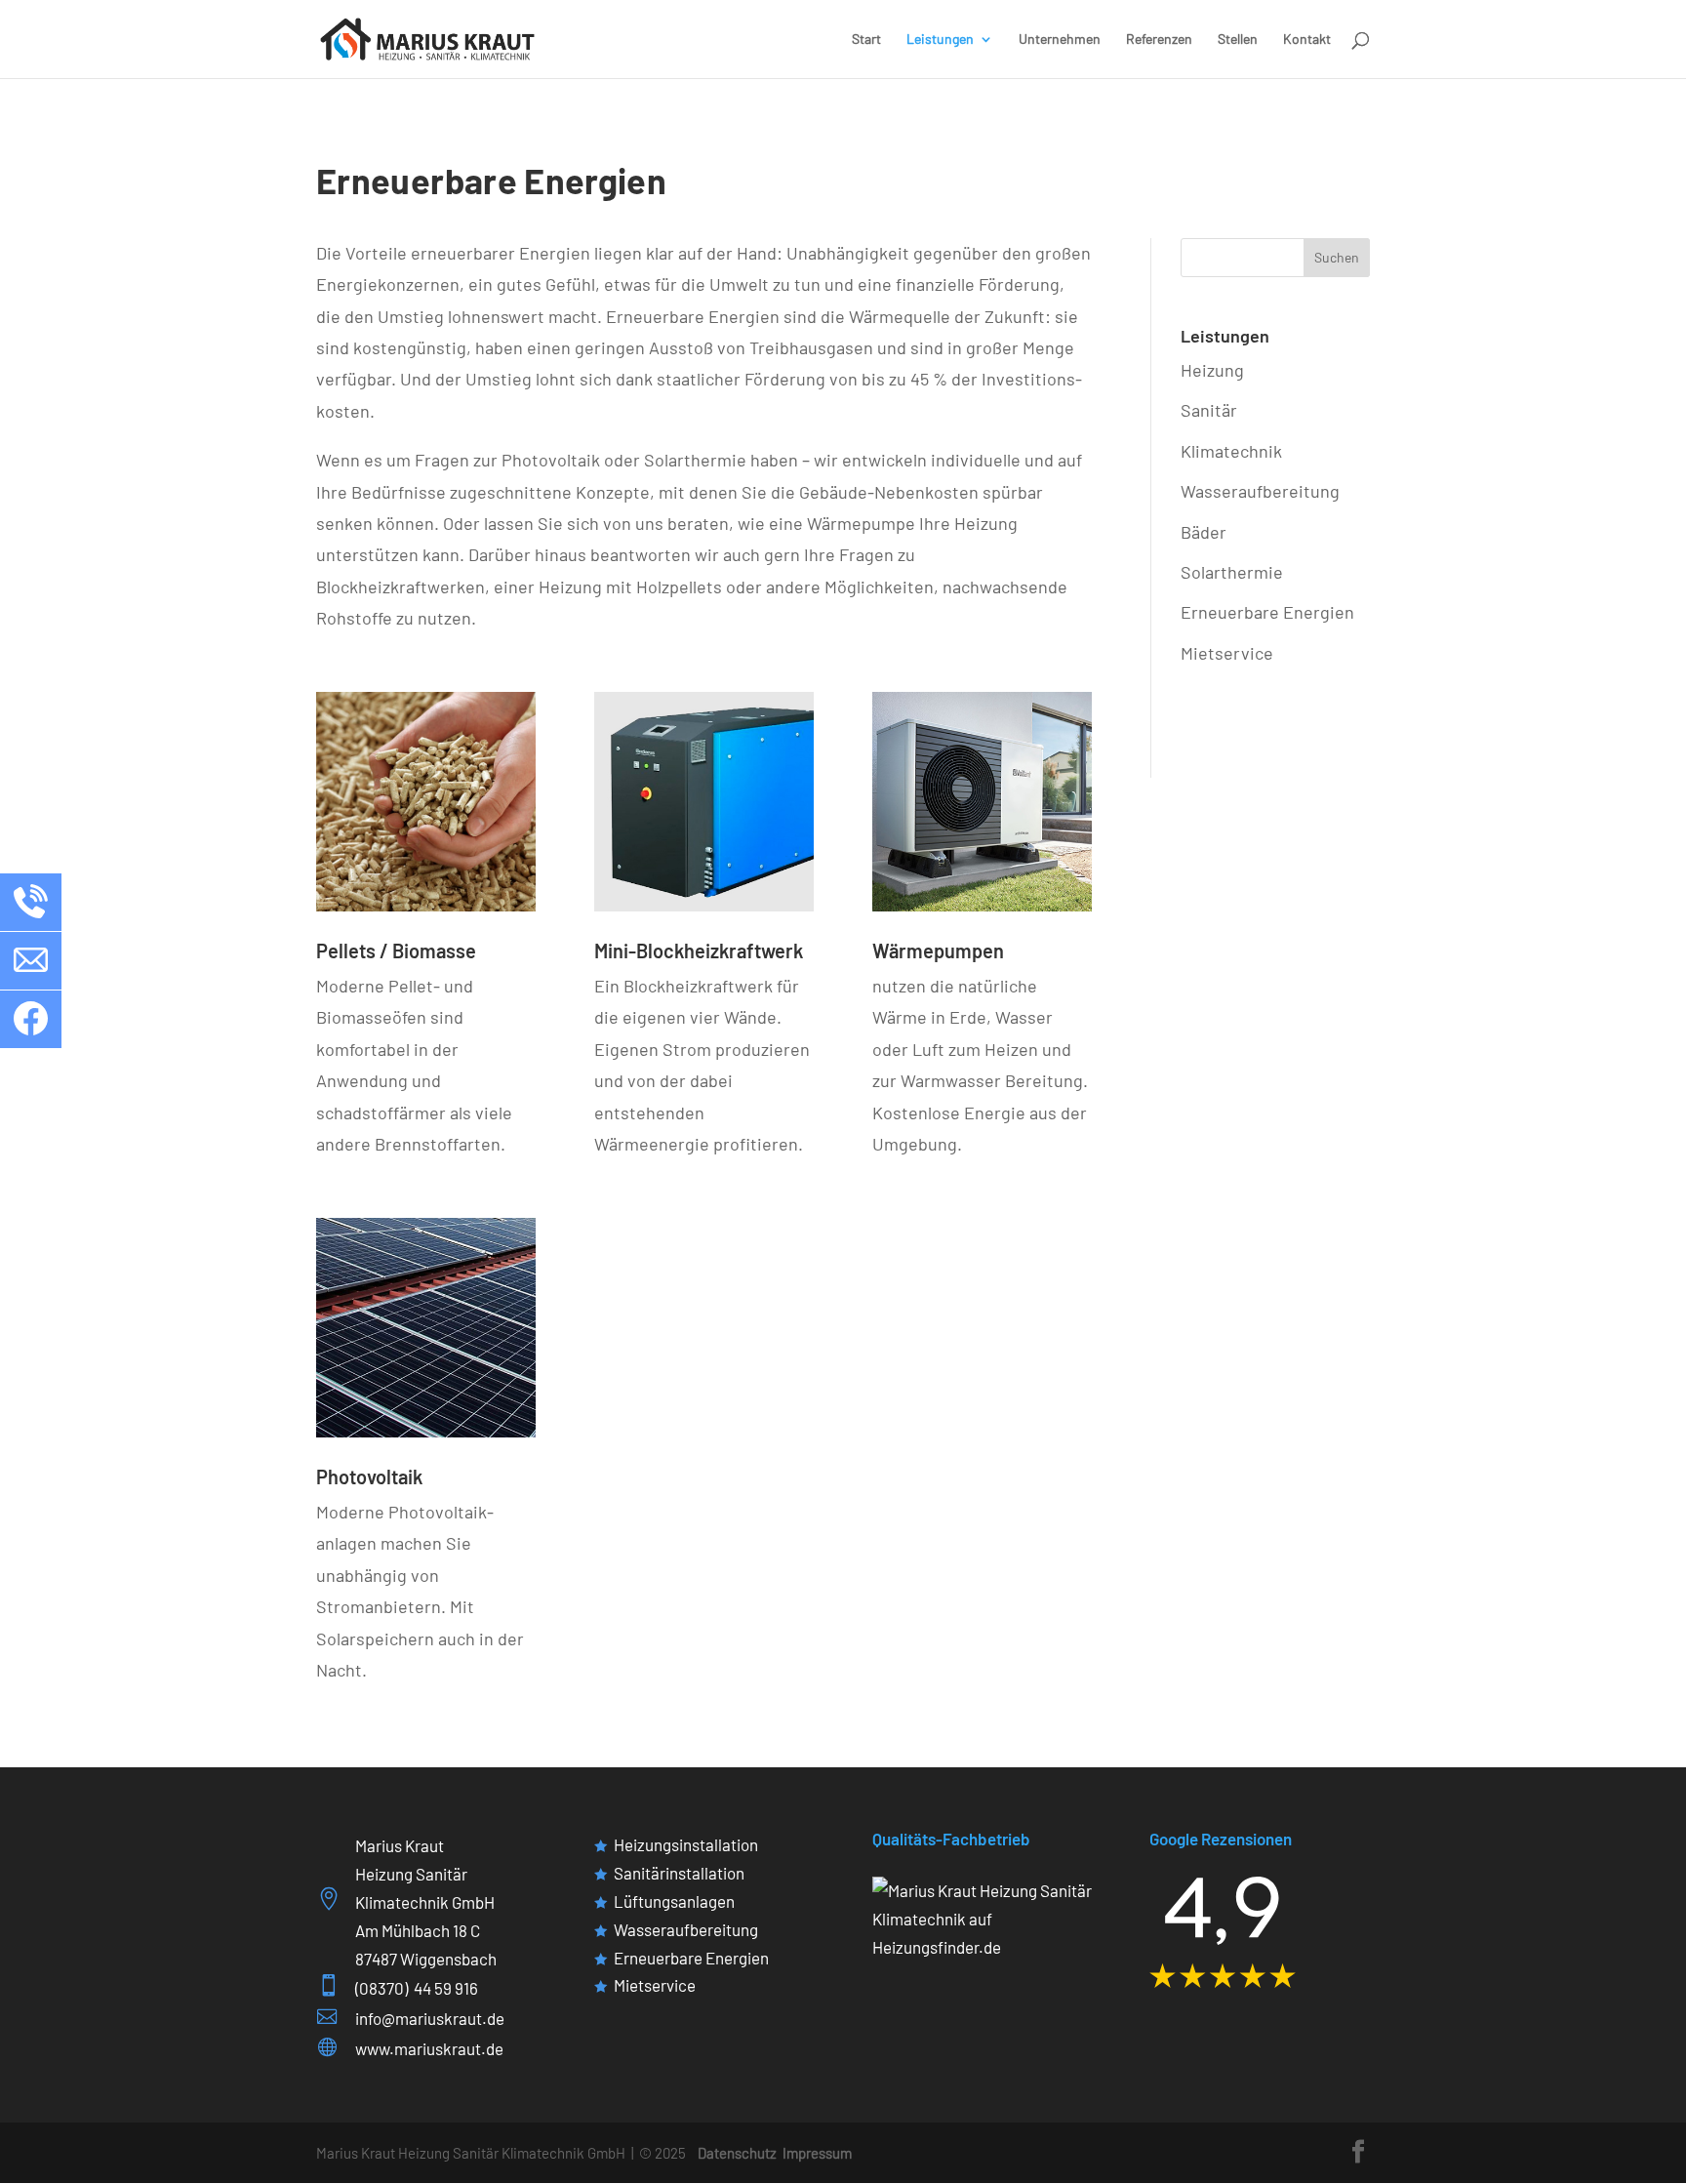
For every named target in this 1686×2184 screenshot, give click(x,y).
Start (866, 40)
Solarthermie (1232, 572)
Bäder (1204, 532)
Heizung (1212, 370)
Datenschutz (737, 2153)
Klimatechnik (1231, 451)
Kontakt (1307, 40)
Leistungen (940, 40)
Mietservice (1227, 653)
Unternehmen (1060, 40)
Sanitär (1209, 410)
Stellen (1238, 40)
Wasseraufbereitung (1260, 491)
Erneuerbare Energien (1267, 612)
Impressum (817, 2153)
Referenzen (1159, 40)
